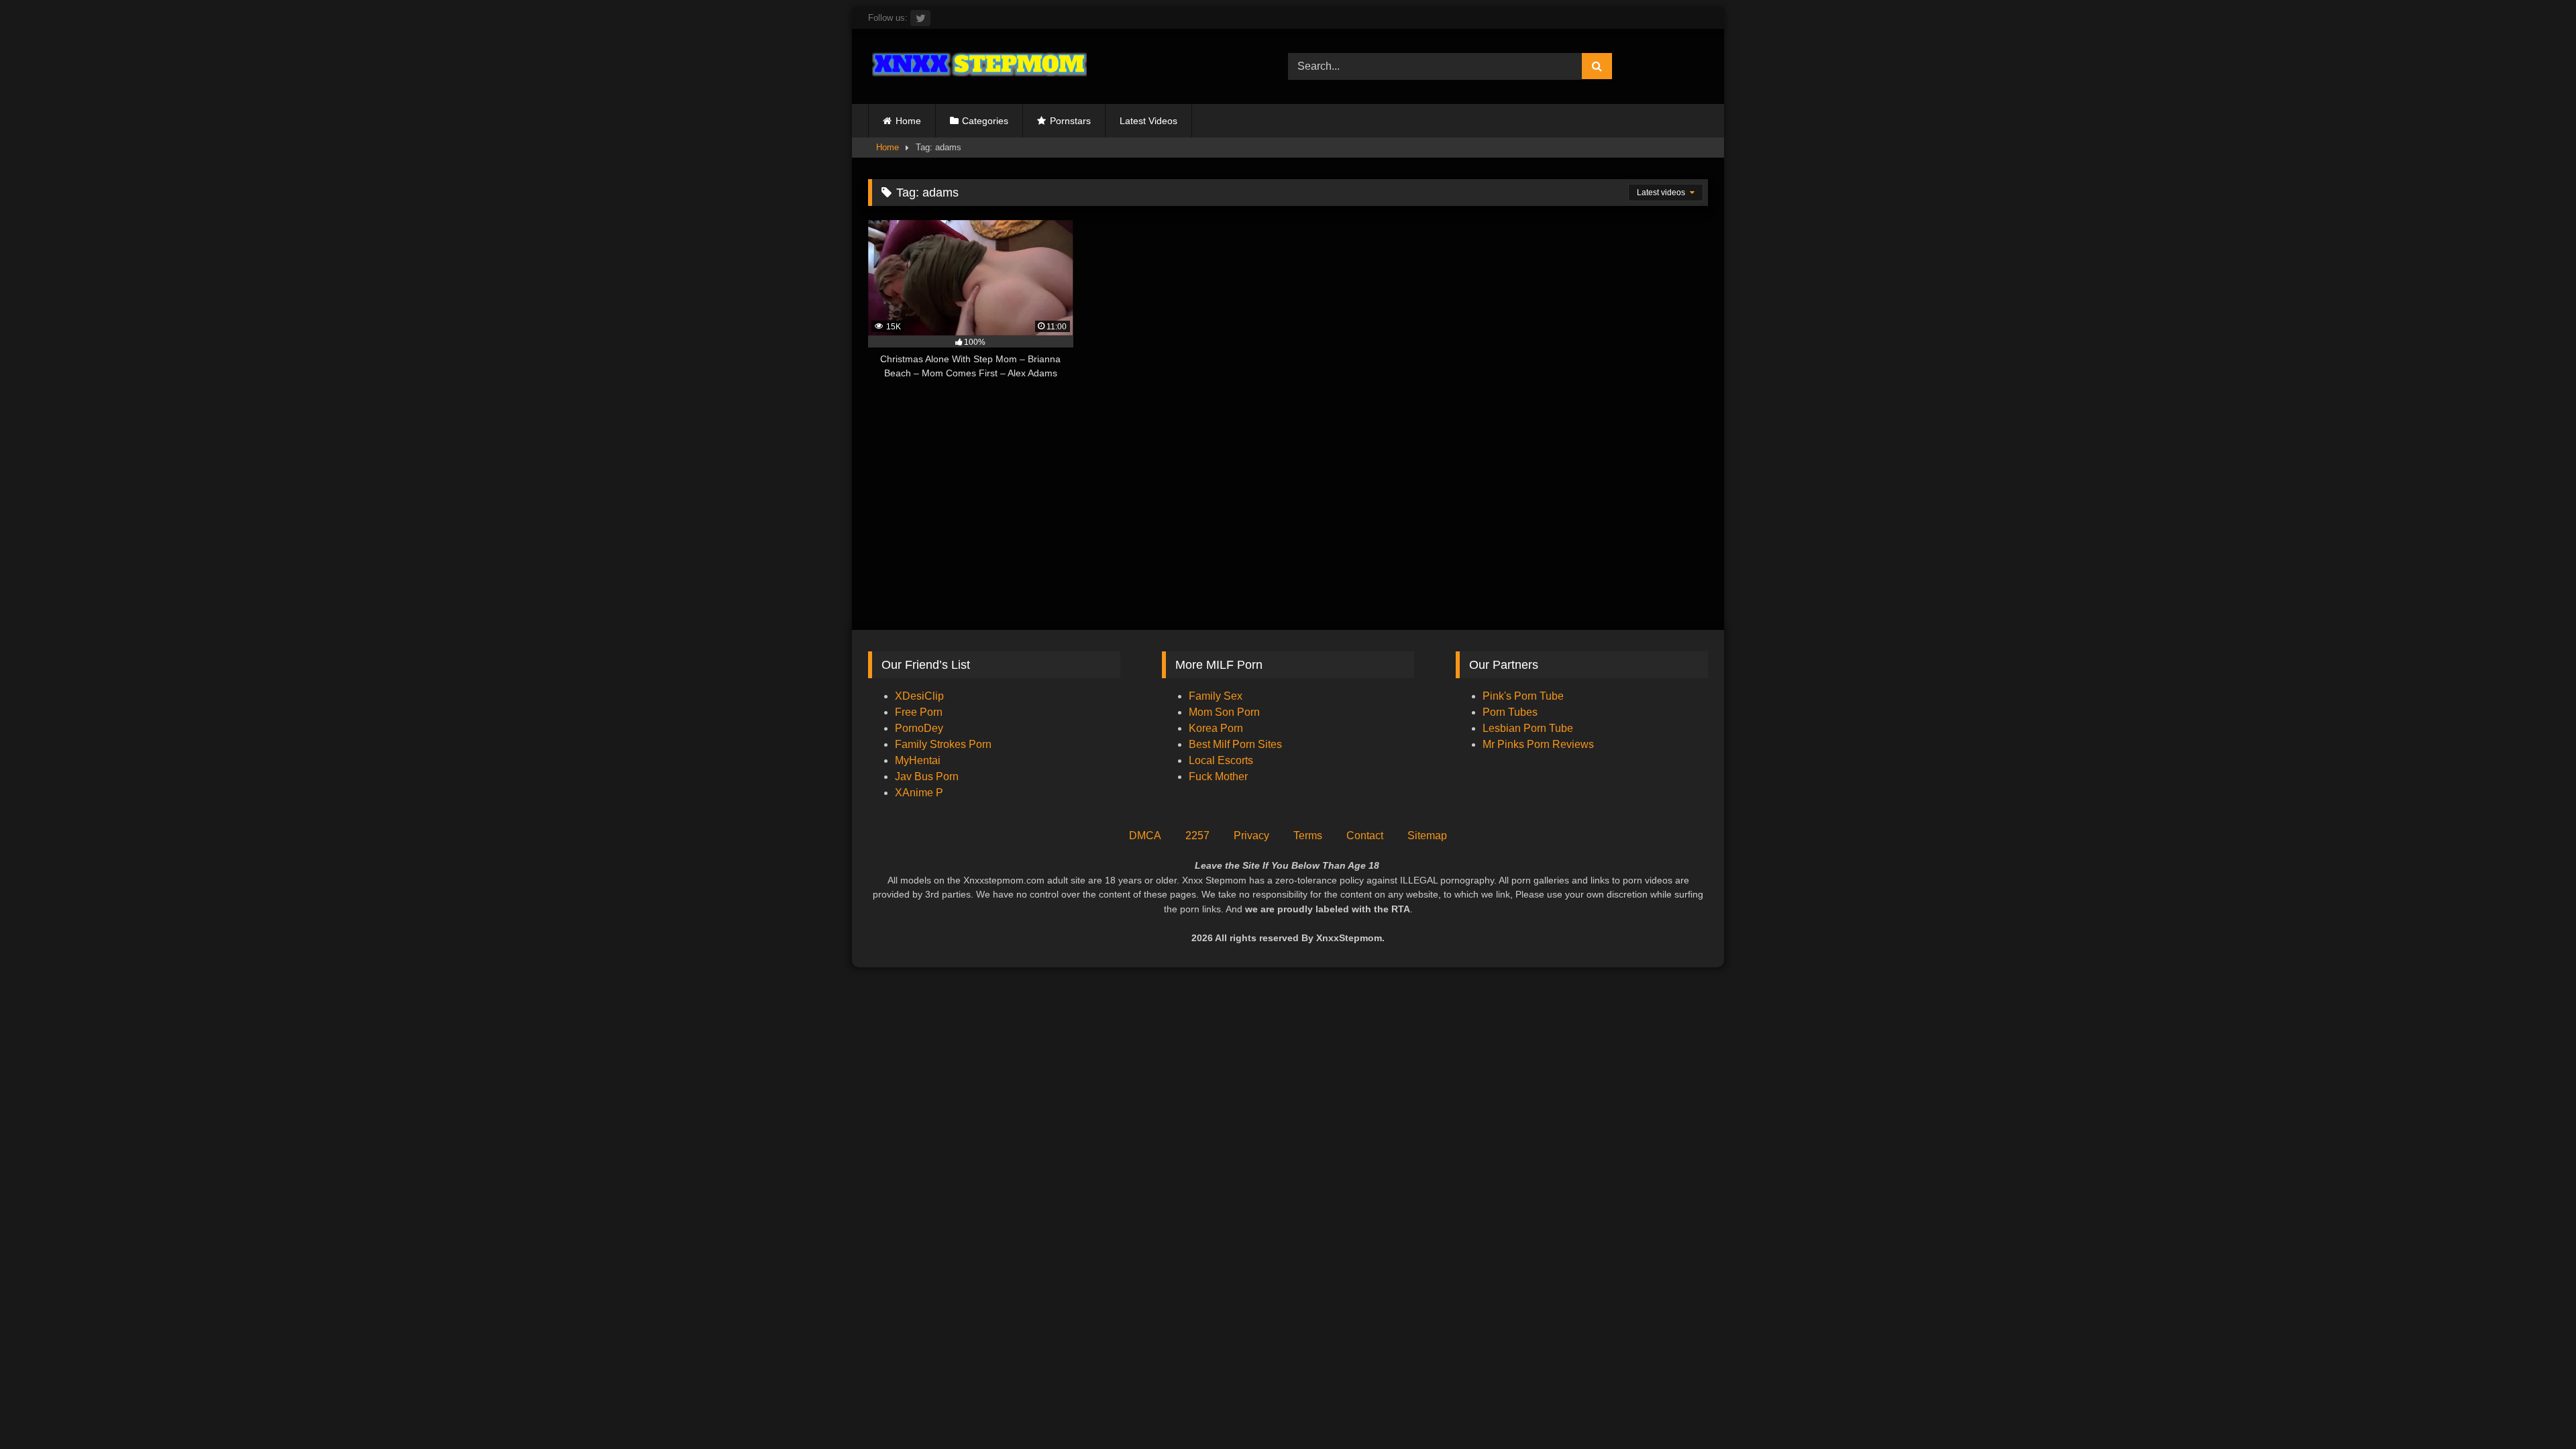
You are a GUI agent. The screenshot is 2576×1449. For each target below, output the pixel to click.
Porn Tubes (1510, 712)
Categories (985, 121)
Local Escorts (1221, 760)
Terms (1308, 836)
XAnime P (919, 793)
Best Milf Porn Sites (1235, 744)
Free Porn (919, 712)
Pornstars (1070, 121)
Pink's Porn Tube (1523, 696)
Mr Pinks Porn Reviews (1540, 744)
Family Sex (1216, 696)
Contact (1365, 836)
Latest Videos (1148, 121)
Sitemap (1427, 836)
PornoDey (919, 728)
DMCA (1145, 836)
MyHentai (918, 760)
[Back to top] (2534, 1409)
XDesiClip (919, 696)
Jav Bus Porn (927, 776)
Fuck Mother (1218, 776)
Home (908, 121)
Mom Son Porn (1224, 712)
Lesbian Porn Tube (1528, 728)
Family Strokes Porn (943, 744)
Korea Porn (1216, 728)
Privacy (1251, 836)
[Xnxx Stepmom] (977, 66)
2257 (1197, 836)
